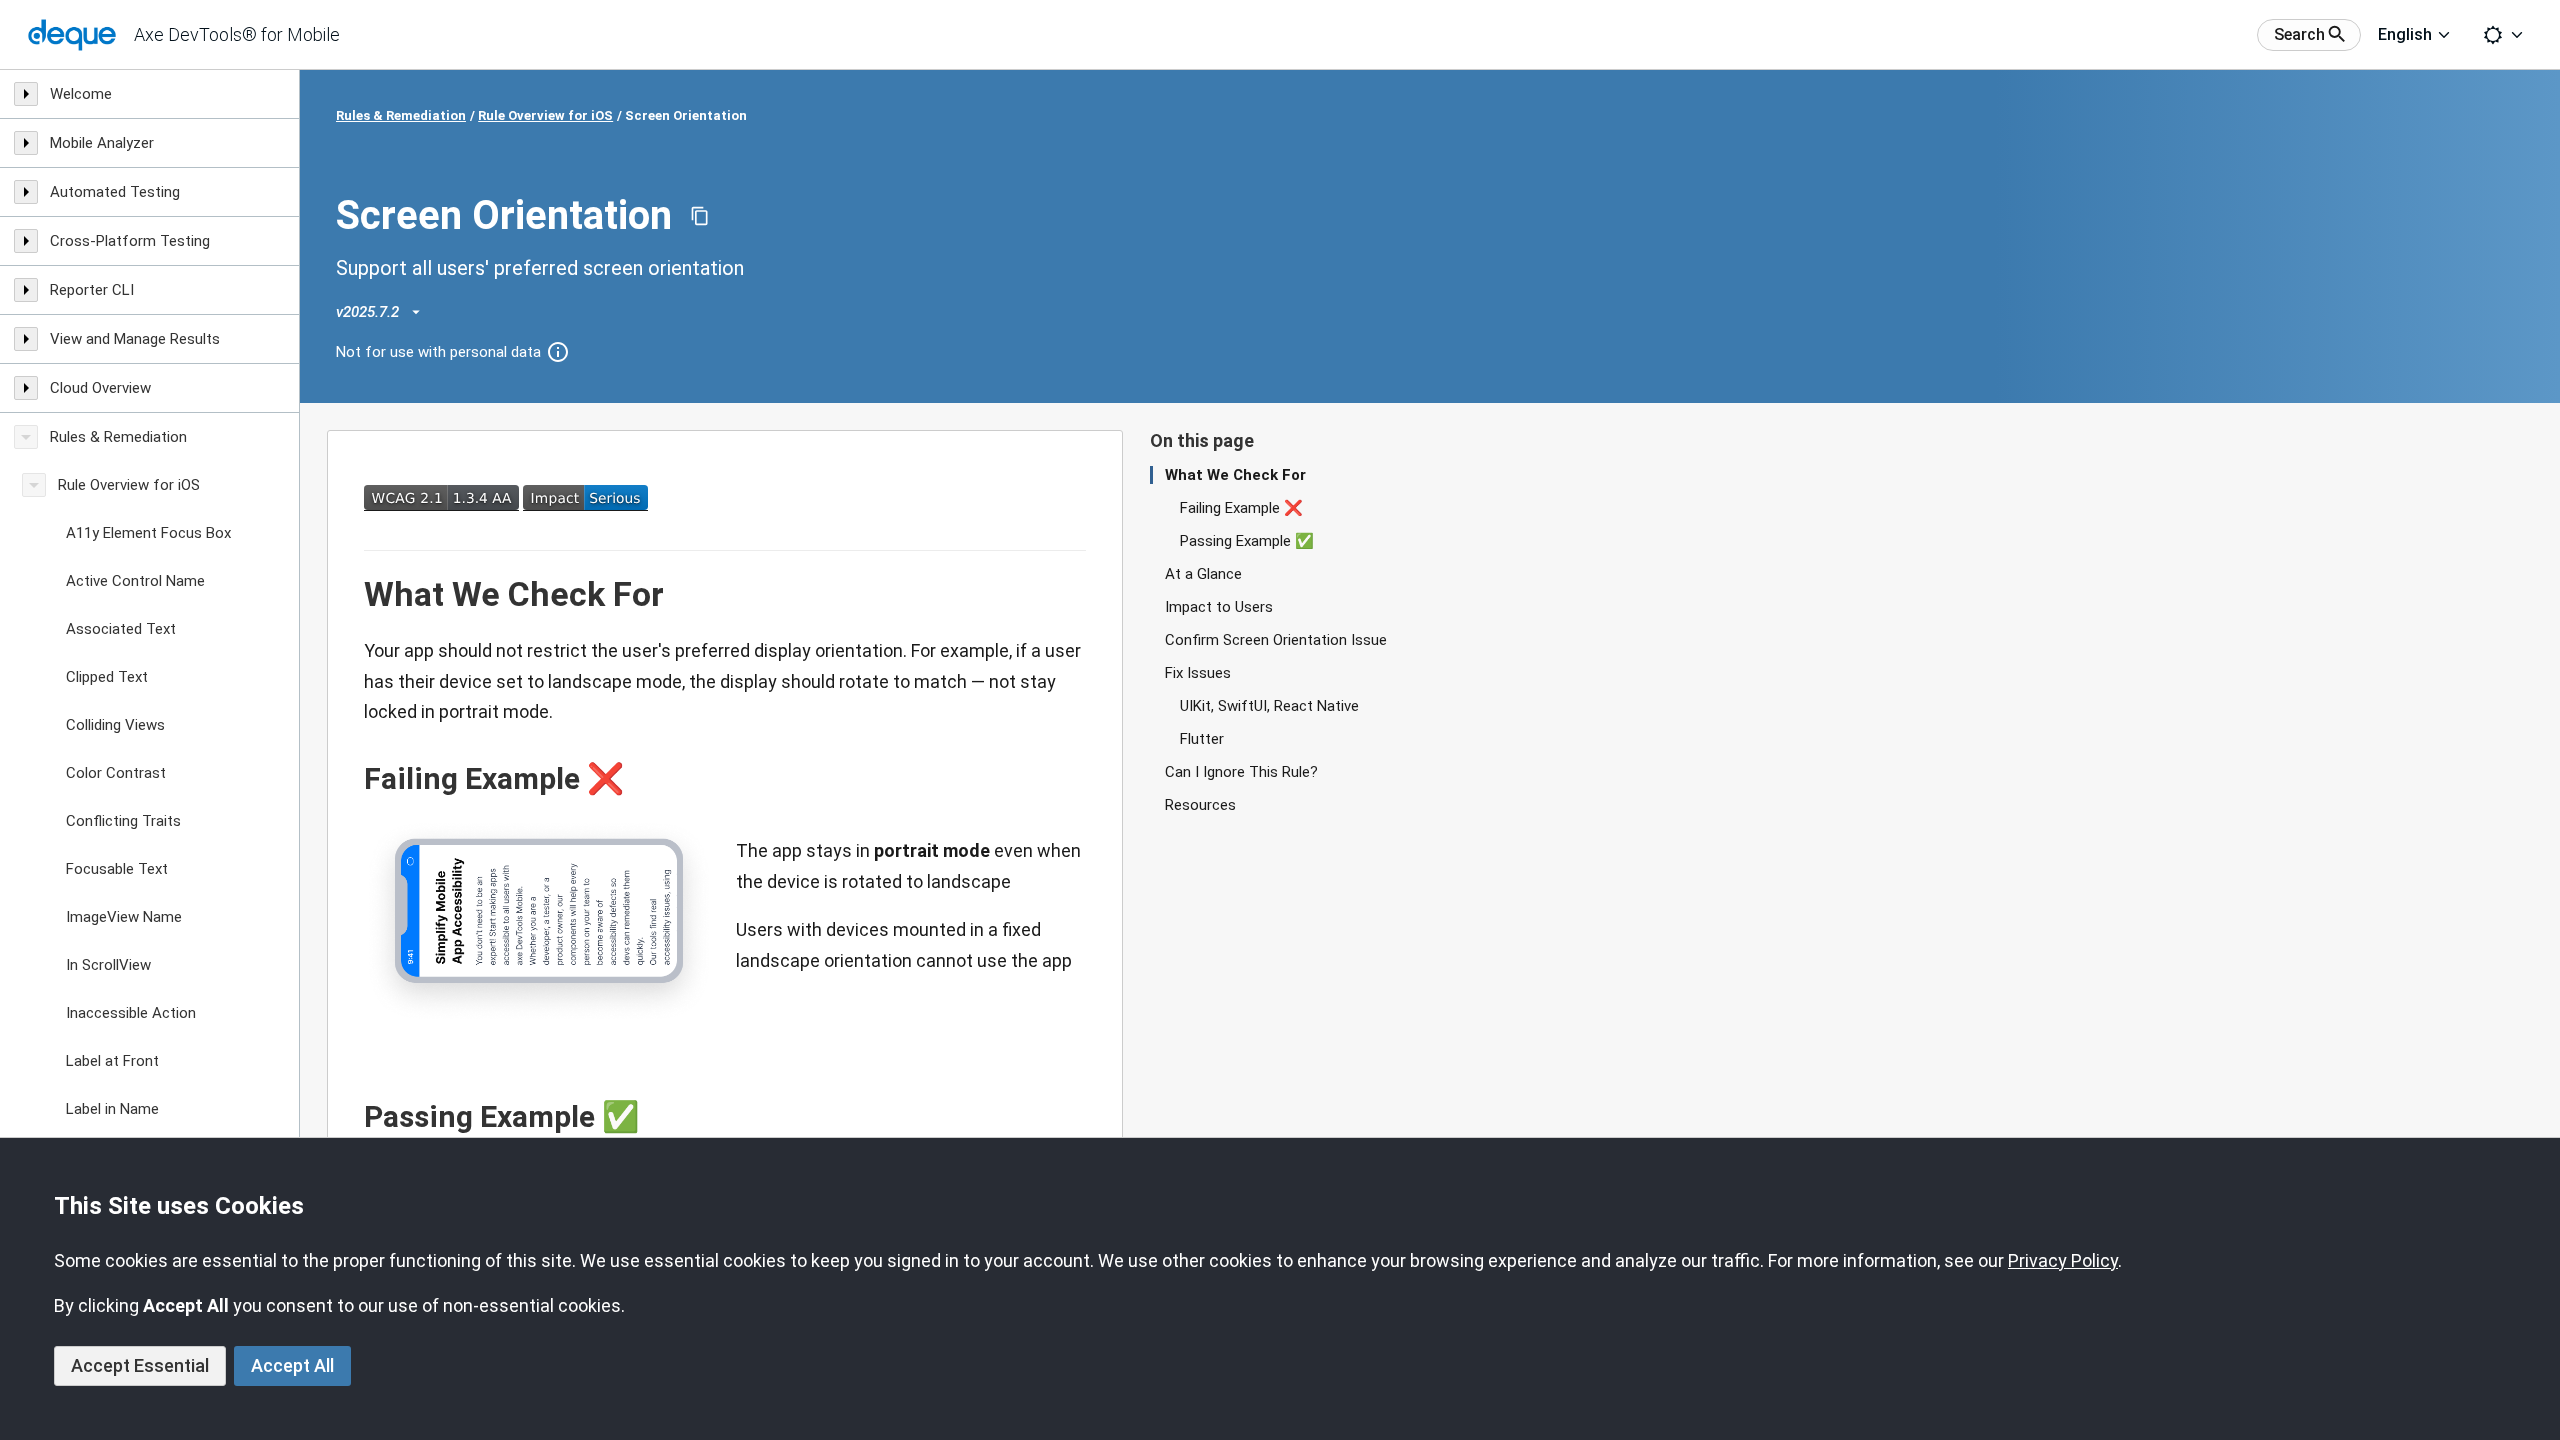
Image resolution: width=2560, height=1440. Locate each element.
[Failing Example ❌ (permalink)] (354, 779)
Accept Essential (140, 1365)
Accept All (292, 1365)
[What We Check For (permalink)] (354, 595)
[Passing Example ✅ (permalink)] (354, 1117)
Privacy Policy (2063, 1260)
